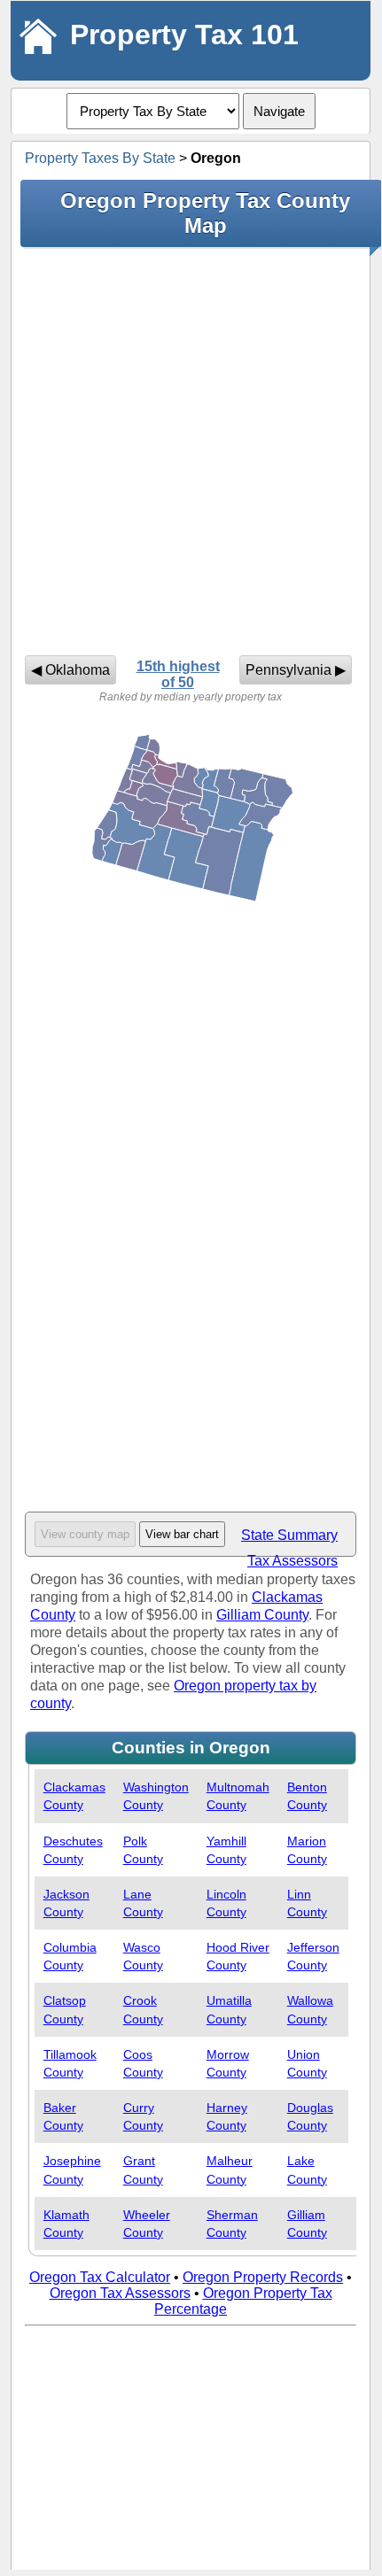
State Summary (289, 1535)
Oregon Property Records (263, 2277)
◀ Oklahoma (70, 670)
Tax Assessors (292, 1561)
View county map (85, 1534)
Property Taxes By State (100, 158)
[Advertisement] (191, 451)
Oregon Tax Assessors (120, 2293)
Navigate (279, 111)
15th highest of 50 (178, 674)
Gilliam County (262, 1615)
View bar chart (182, 1534)
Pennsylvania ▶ (296, 670)
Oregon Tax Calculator (100, 2277)
